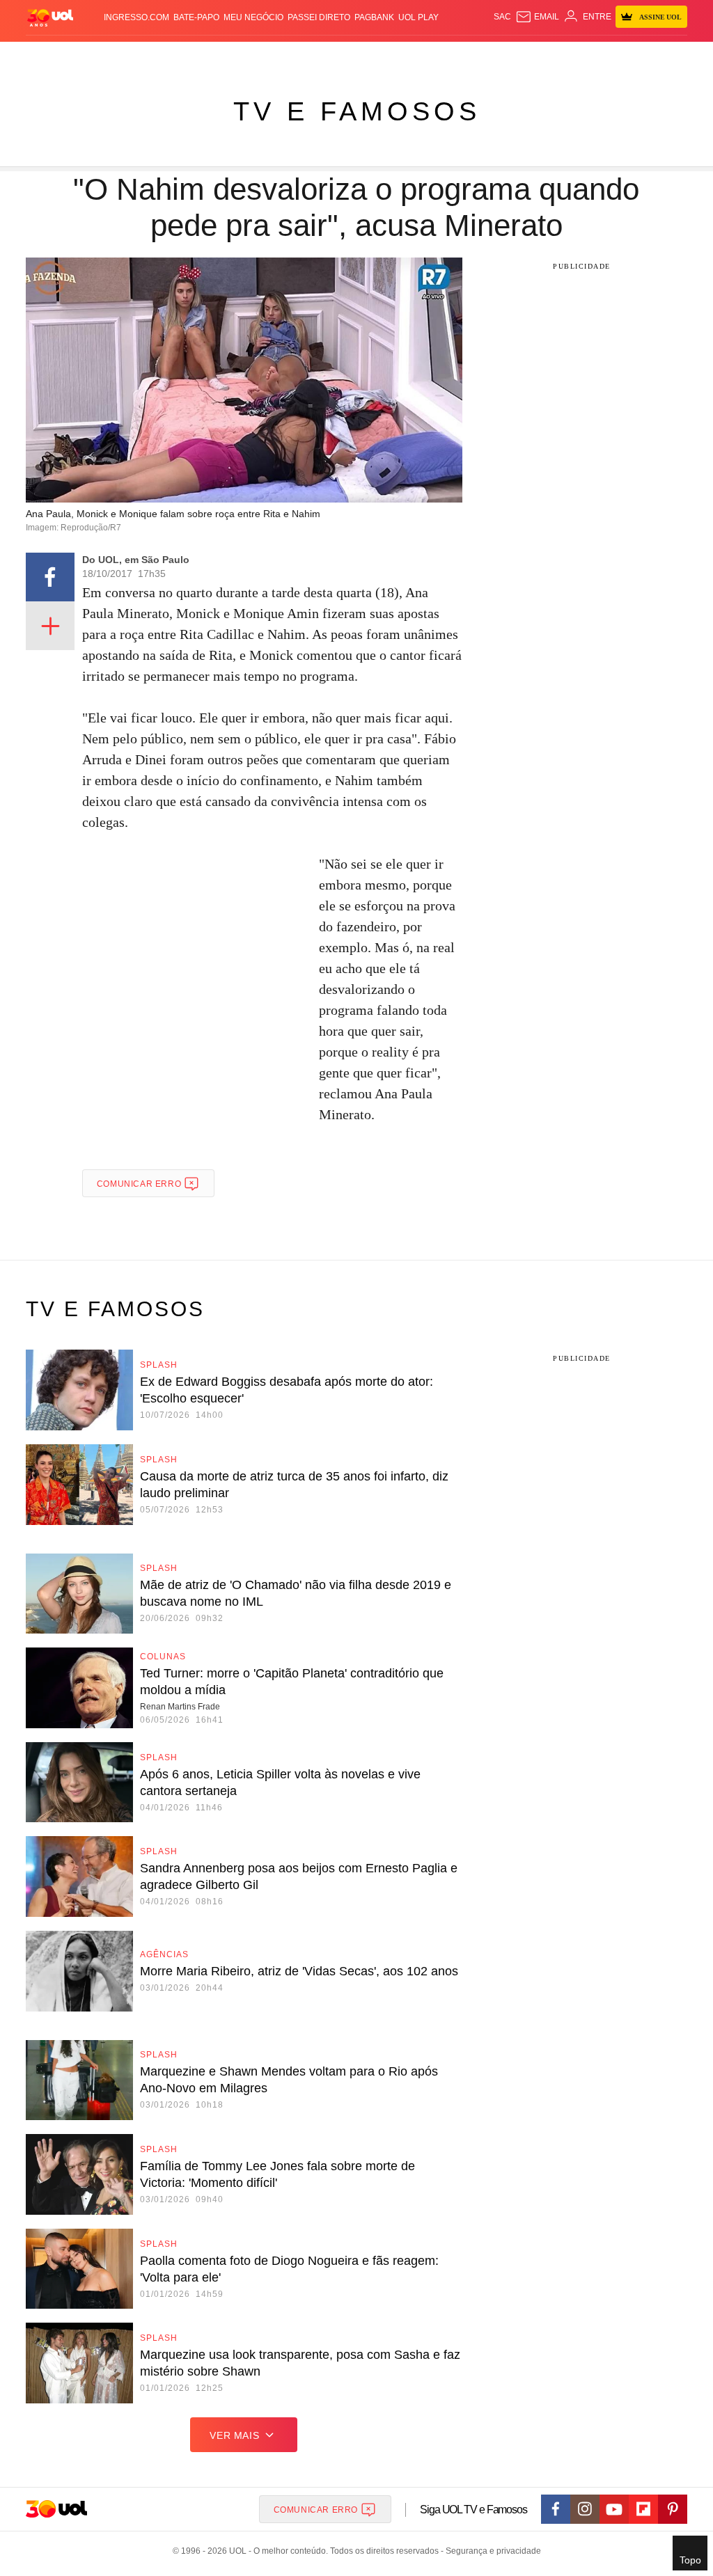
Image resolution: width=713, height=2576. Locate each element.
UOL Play (418, 17)
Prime (603, 56)
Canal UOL (519, 56)
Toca (627, 56)
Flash (55, 56)
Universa (395, 56)
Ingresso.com (136, 17)
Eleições (90, 56)
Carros (209, 56)
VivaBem (434, 56)
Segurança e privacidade (491, 2551)
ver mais (234, 2435)
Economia (249, 56)
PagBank (374, 17)
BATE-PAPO (196, 17)
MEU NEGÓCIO (253, 17)
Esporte (321, 56)
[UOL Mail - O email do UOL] (537, 17)
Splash (357, 56)
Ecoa (482, 56)
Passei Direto (319, 17)
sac (502, 17)
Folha (287, 56)
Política (171, 56)
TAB (581, 56)
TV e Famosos (357, 111)
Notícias (131, 56)
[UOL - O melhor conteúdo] (50, 17)
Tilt (461, 56)
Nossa (558, 56)
